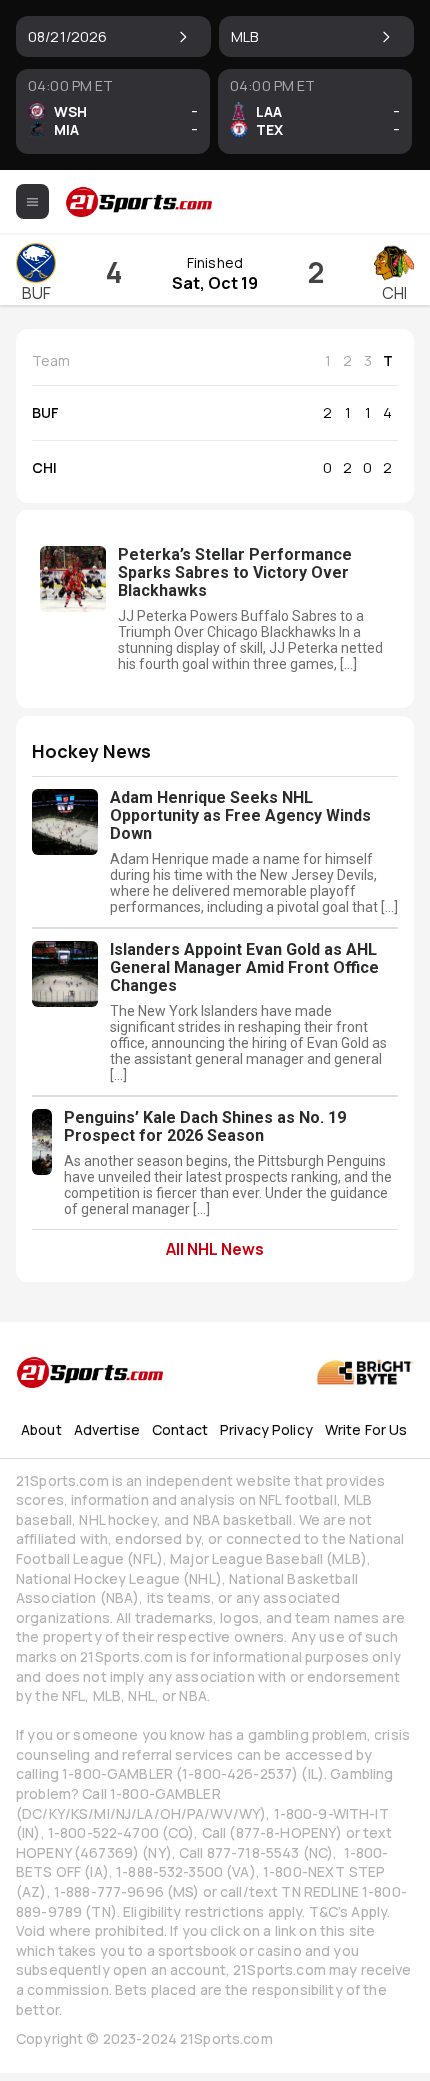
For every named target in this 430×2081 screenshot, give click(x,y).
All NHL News (214, 1248)
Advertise (107, 1429)
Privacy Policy (266, 1429)
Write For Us (366, 1429)
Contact (180, 1429)
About (41, 1429)
